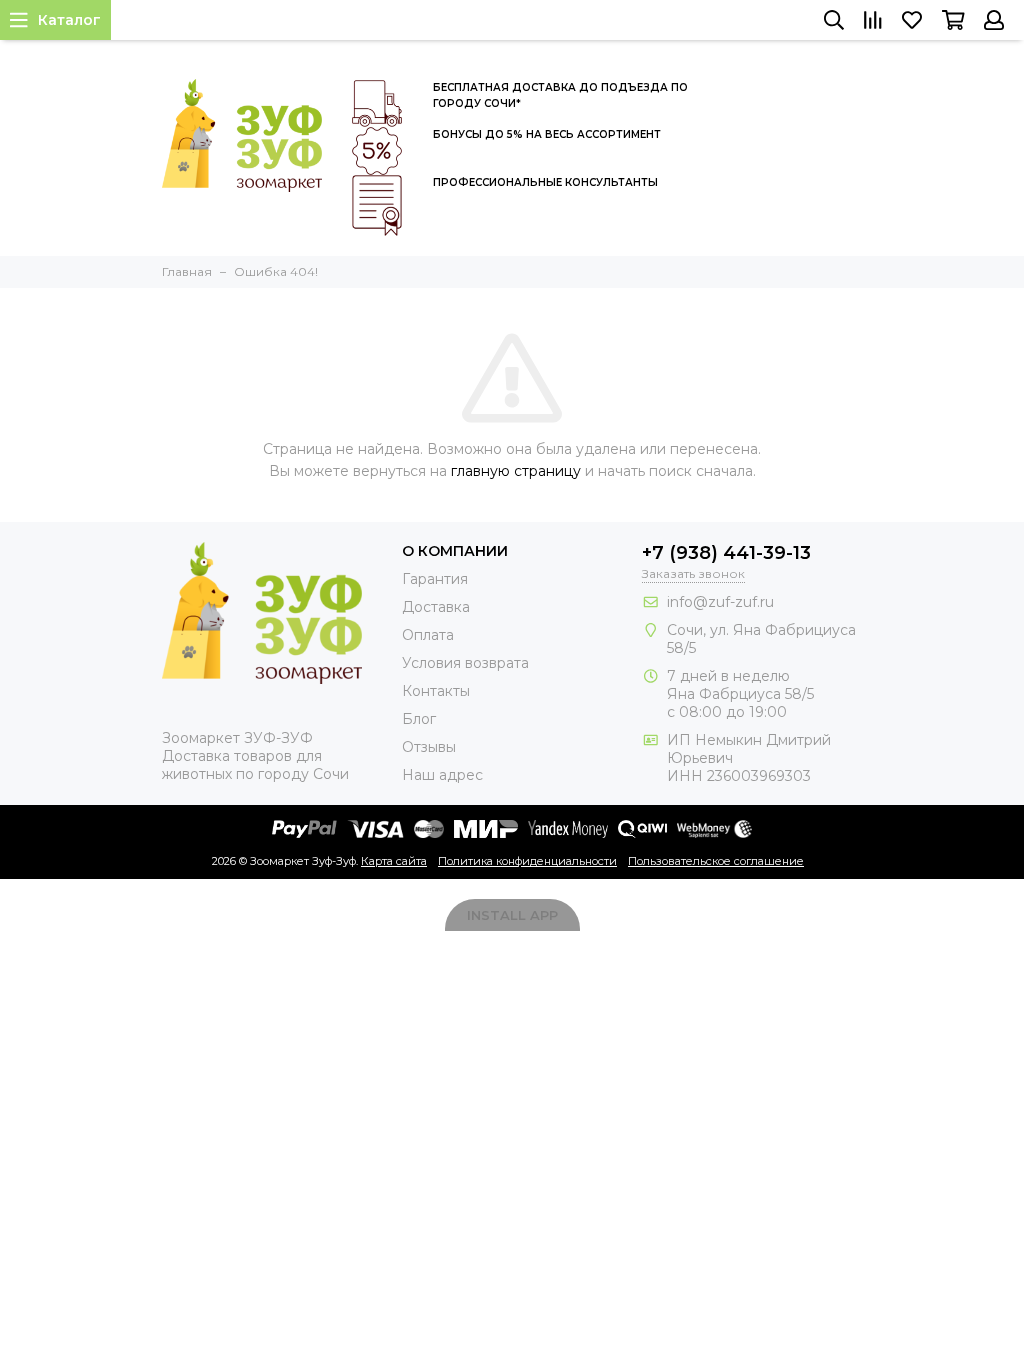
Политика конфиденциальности (527, 861)
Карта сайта (394, 861)
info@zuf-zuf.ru (720, 602)
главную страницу (516, 471)
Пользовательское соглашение (716, 861)
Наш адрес (442, 775)
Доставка (436, 607)
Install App (512, 915)
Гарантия (435, 579)
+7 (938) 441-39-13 (726, 553)
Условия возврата (465, 663)
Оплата (428, 635)
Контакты (436, 691)
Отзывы (429, 747)
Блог (419, 719)
